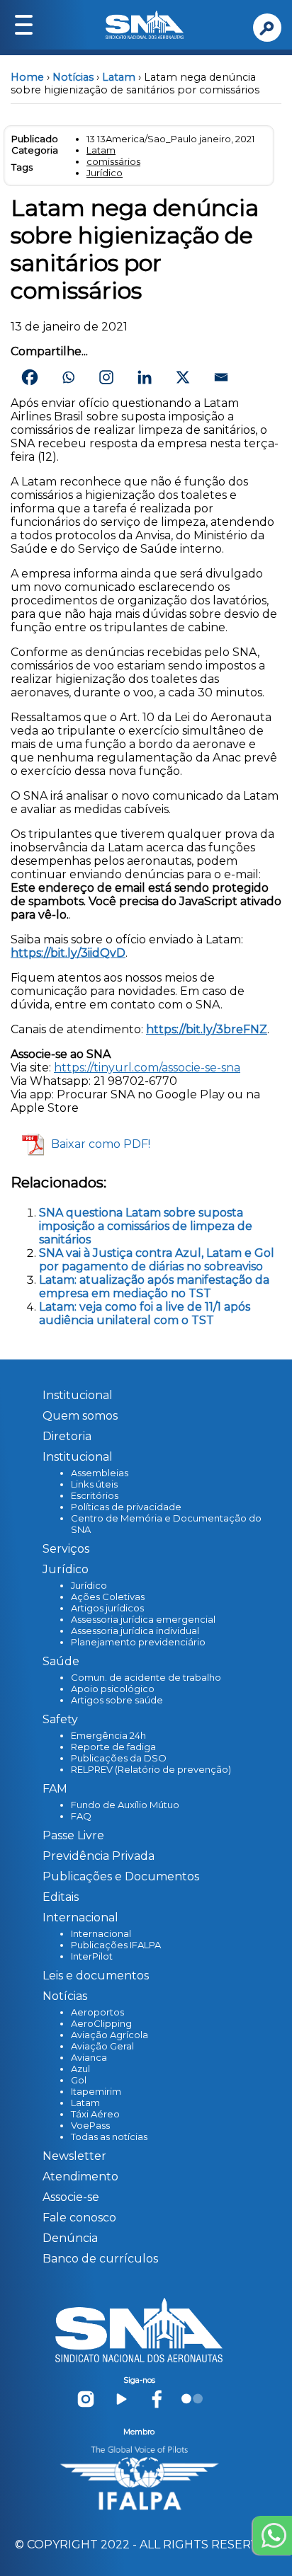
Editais (61, 1897)
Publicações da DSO (119, 1758)
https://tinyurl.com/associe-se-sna (147, 1068)
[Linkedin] (145, 377)
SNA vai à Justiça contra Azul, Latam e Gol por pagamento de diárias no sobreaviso (157, 1260)
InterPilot (92, 1956)
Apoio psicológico (113, 1689)
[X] (183, 377)
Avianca (89, 2057)
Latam (119, 77)
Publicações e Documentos (121, 1876)
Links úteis (94, 1484)
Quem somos (80, 1416)
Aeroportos (97, 2012)
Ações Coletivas (108, 1597)
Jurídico (105, 173)
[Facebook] (30, 377)
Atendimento (80, 2177)
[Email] (221, 377)
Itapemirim (96, 2091)
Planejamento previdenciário (138, 1642)
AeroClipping (101, 2023)
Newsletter (74, 2156)
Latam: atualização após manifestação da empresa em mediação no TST (154, 1287)
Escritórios (95, 1495)
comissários (113, 161)
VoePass (90, 2125)
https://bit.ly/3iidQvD (68, 953)
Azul (80, 2069)
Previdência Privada (99, 1856)
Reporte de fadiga (113, 1747)
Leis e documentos (96, 1976)
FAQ (81, 1816)
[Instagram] (106, 377)
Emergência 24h (108, 1735)
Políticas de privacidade (126, 1507)
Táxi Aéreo (95, 2114)
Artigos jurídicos (107, 1608)
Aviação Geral (102, 2046)
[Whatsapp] (68, 377)
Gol (79, 2080)
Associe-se (71, 2197)
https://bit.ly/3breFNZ (207, 1029)
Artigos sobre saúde (117, 1700)
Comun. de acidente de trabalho (146, 1677)
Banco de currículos (100, 2259)
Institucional (78, 1395)
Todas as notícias (109, 2137)
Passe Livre (73, 1835)
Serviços (66, 1549)
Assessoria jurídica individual (135, 1631)
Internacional (101, 1933)
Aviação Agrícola (109, 2035)
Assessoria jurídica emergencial (143, 1619)
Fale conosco (79, 2218)
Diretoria (67, 1436)
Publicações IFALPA (116, 1945)
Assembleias (100, 1473)
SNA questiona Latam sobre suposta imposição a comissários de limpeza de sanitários (146, 1226)
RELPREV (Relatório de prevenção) (151, 1769)
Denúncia (70, 2238)
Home (27, 77)
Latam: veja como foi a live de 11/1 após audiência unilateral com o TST (145, 1313)
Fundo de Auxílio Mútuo (125, 1805)
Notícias (73, 77)
